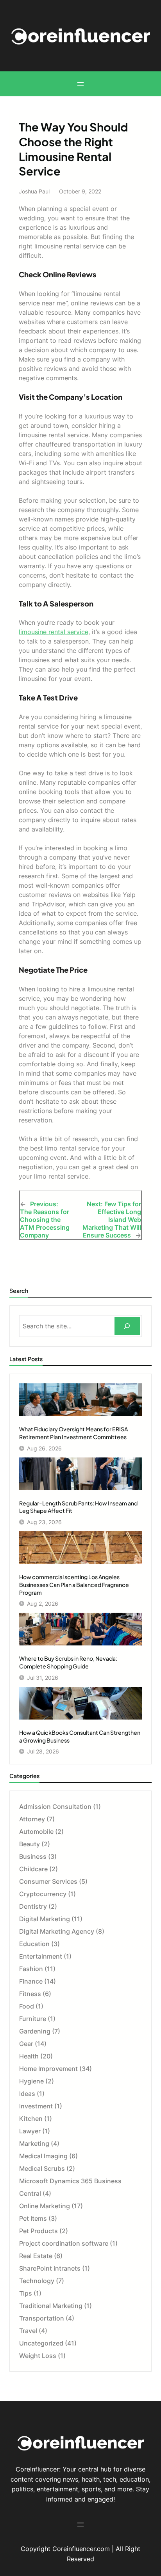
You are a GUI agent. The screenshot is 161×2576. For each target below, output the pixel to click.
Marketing (34, 2143)
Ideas (27, 2094)
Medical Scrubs (42, 2168)
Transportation (42, 2318)
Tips (26, 2293)
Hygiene (31, 2081)
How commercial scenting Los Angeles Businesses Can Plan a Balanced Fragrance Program (74, 1585)
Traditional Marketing (51, 2306)
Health (29, 2056)
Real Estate (36, 2256)
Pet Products (38, 2231)
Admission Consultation (55, 1807)
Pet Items (33, 2218)
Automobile (36, 1831)
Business (33, 1856)
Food (27, 2006)
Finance (31, 1981)
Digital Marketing (45, 1919)
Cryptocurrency (43, 1894)
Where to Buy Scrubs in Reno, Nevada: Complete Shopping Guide (68, 1662)
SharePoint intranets (50, 2268)
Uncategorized (41, 2343)
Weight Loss (38, 2356)
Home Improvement (48, 2069)
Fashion (31, 1969)
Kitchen (31, 2119)
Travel (28, 2331)
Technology (37, 2281)
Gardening (35, 2031)
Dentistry (33, 1906)
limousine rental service (54, 632)
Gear (26, 2044)
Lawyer (30, 2131)
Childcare (33, 1869)
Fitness (30, 1994)
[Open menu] (80, 84)
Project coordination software (64, 2243)
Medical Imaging (43, 2156)
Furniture (33, 2019)
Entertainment (41, 1956)
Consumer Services (48, 1881)
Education (34, 1944)
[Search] (127, 1326)
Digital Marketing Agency (57, 1931)
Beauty (30, 1844)
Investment (36, 2106)
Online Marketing (45, 2206)
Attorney (32, 1819)
